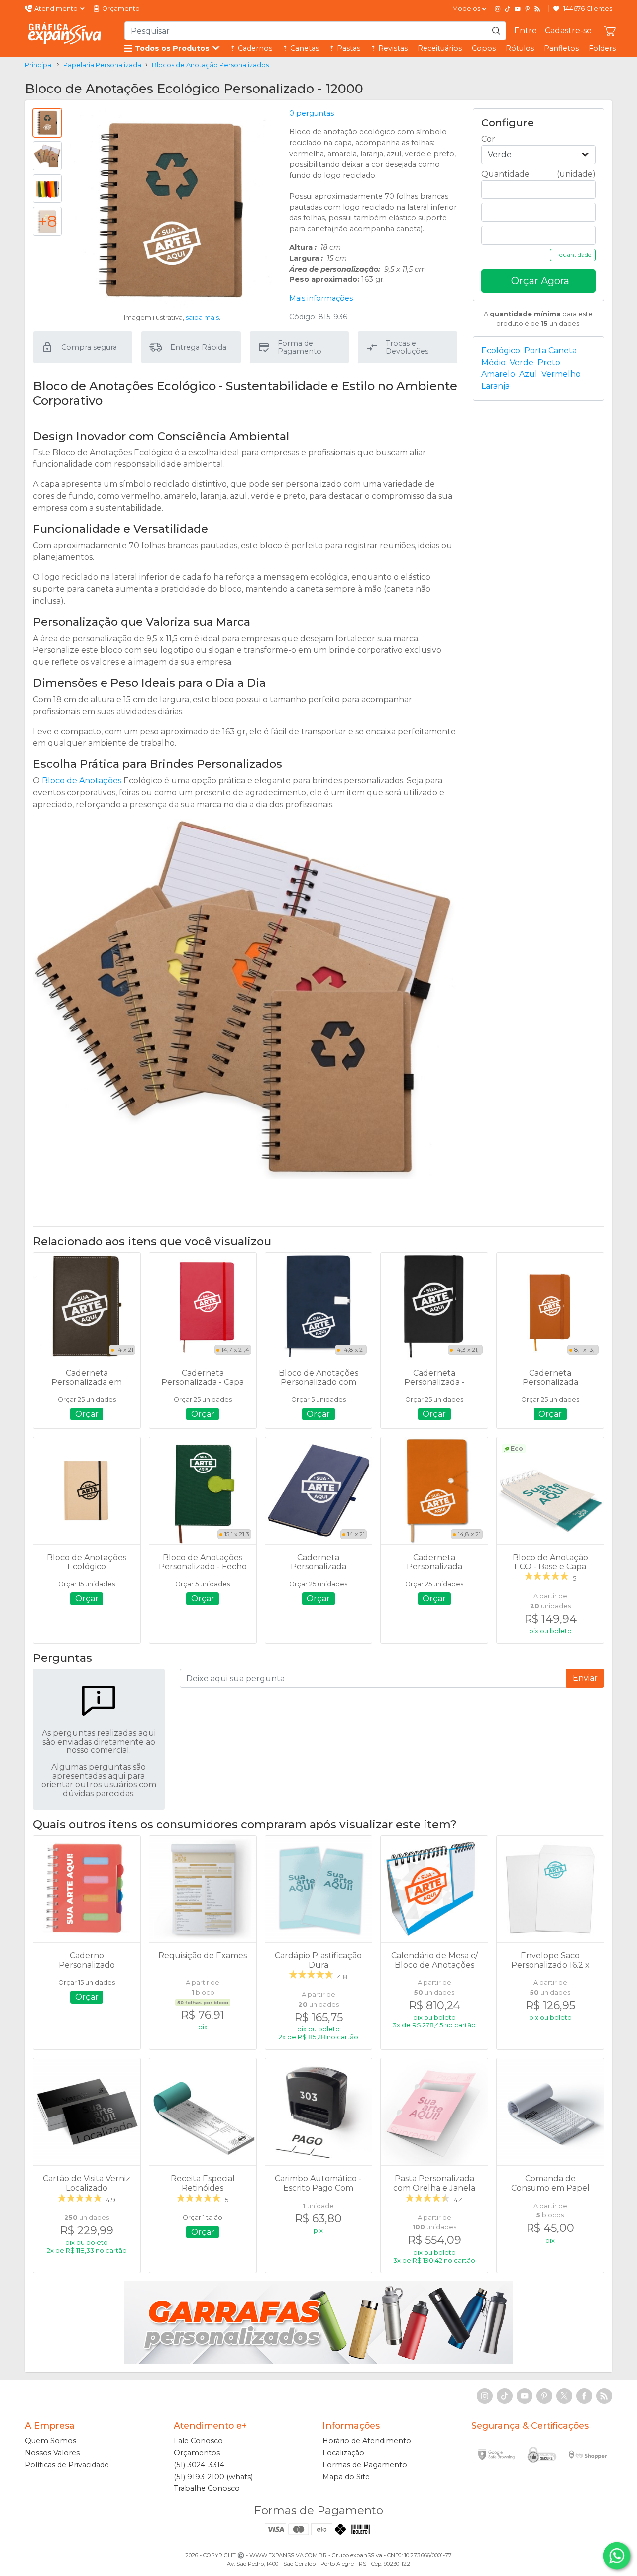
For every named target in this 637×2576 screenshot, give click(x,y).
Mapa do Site (346, 2477)
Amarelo (498, 374)
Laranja (495, 386)
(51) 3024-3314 (199, 2465)
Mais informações (321, 298)
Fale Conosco (198, 2441)
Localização (343, 2453)
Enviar (585, 1678)
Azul (528, 374)
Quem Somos (51, 2441)
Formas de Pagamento (365, 2465)
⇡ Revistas (389, 48)
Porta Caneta (550, 350)
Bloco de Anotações (82, 781)
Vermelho (561, 374)
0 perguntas (312, 113)
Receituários (440, 48)
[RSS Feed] (537, 9)
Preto (549, 362)
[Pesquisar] (496, 31)
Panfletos (561, 48)
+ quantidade (573, 255)
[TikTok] (508, 9)
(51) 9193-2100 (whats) (213, 2477)
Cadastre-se (568, 31)
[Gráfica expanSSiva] (65, 33)
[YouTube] (518, 9)
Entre (526, 31)
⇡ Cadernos (251, 48)
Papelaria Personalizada (102, 65)
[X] (564, 2396)
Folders (602, 48)
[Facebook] (584, 2396)
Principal (39, 65)
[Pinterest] (528, 9)
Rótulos (520, 48)
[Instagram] (498, 9)
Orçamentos (197, 2453)
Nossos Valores (52, 2453)
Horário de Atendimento (367, 2441)
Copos (484, 48)
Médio (493, 362)
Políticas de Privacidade (67, 2465)
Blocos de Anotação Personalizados (210, 65)
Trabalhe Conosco (207, 2488)
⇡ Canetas (301, 48)
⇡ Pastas (345, 48)
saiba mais (202, 318)
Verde (522, 362)
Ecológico (501, 350)
